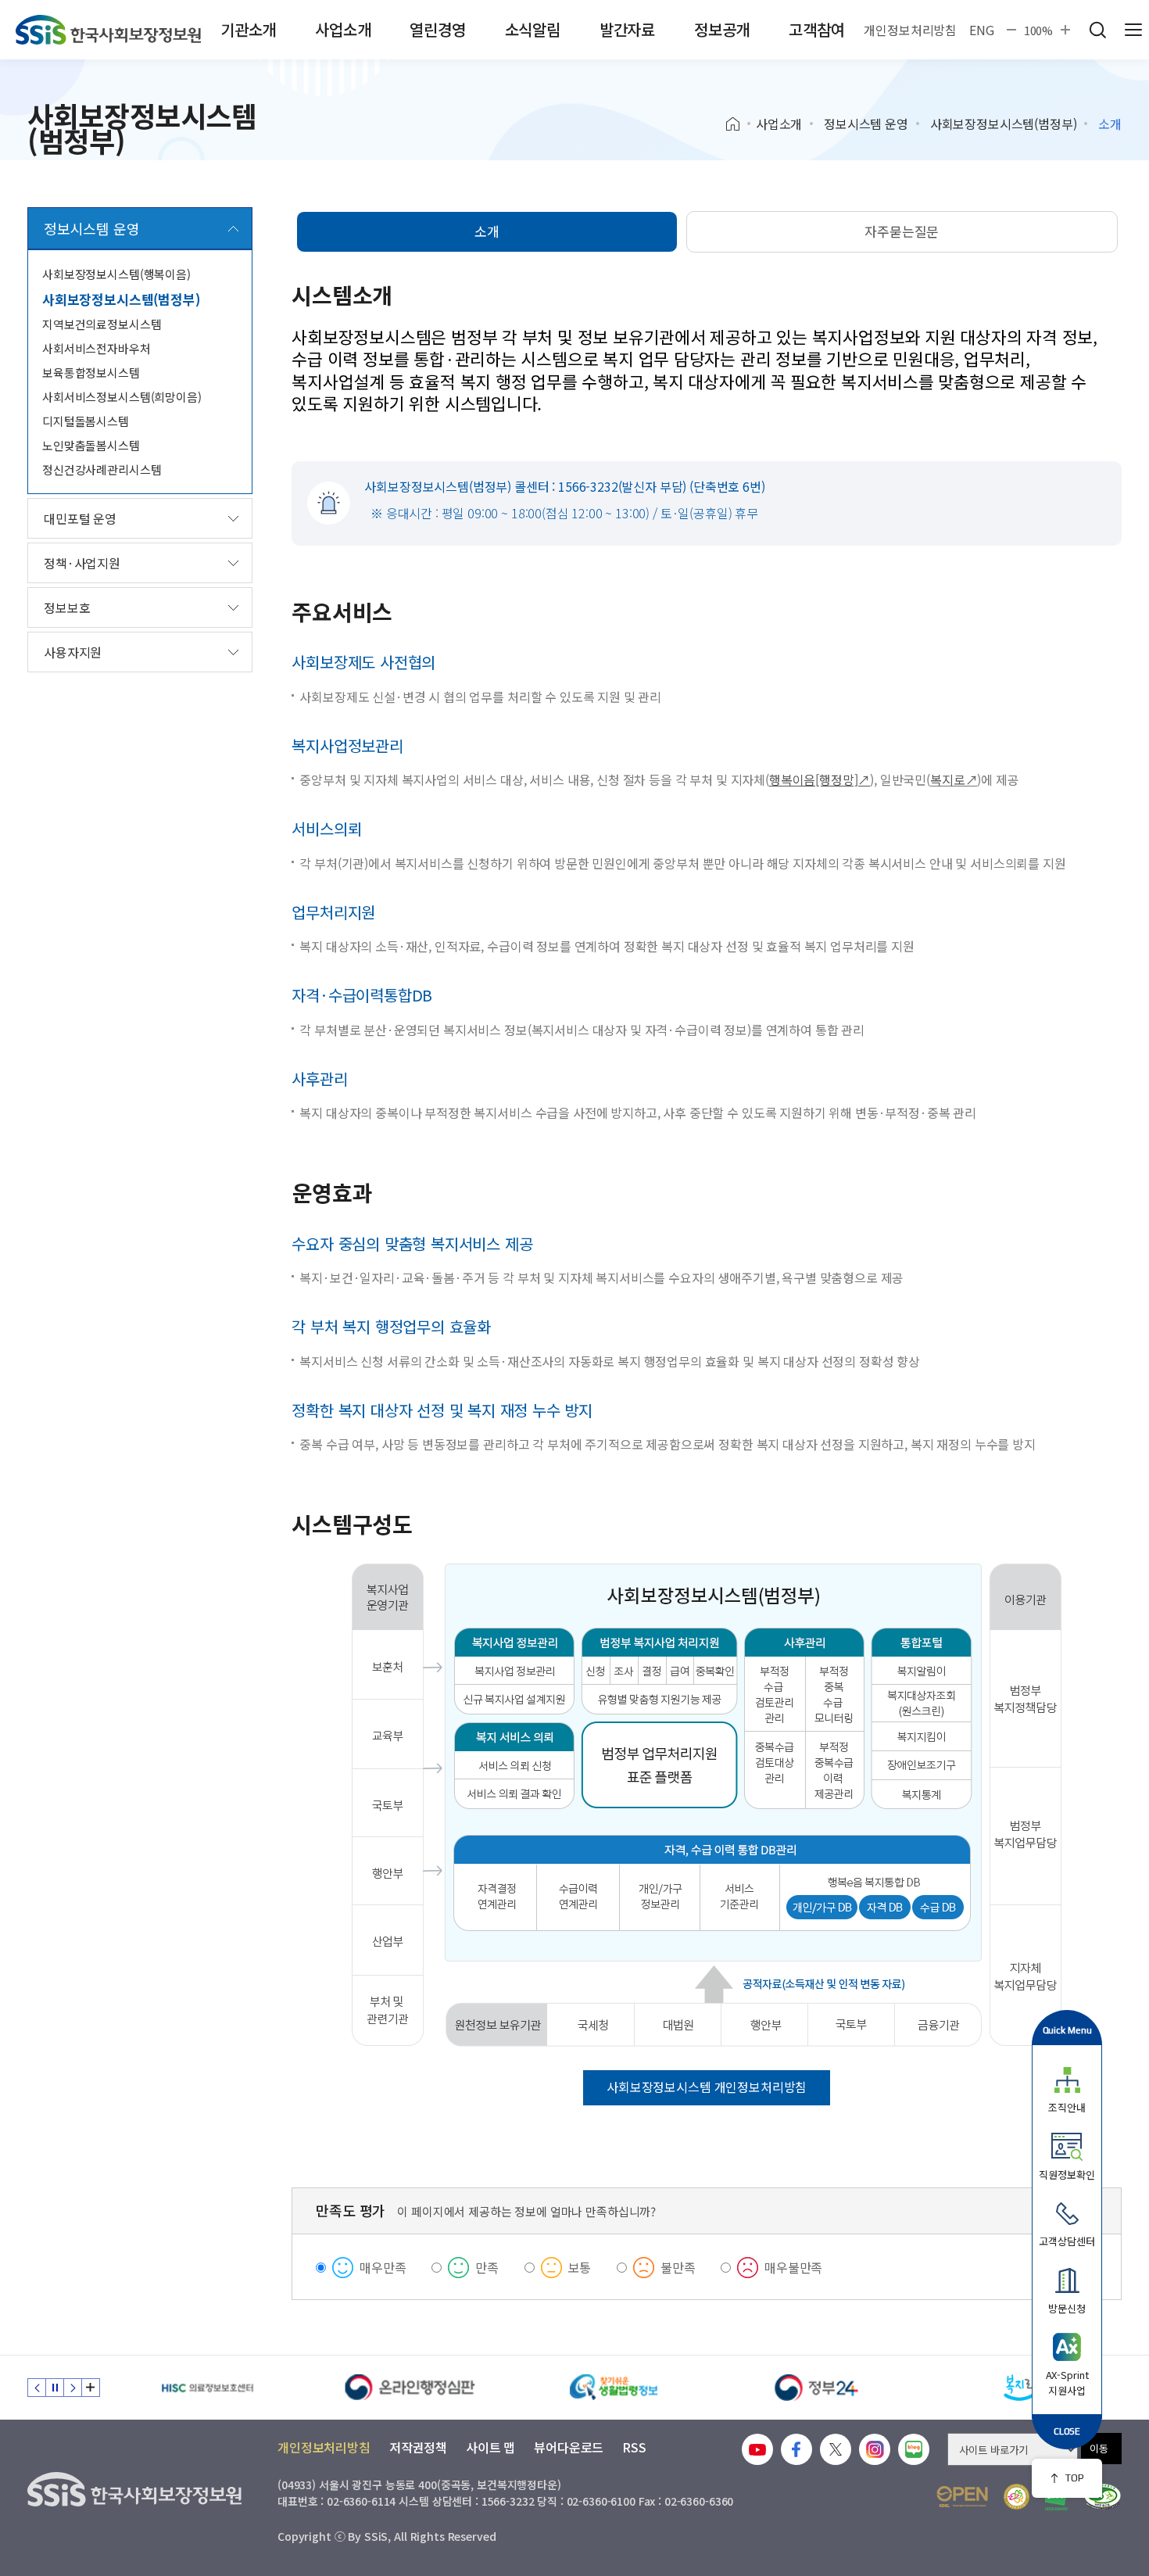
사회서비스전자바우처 (97, 348)
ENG (982, 30)
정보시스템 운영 (866, 124)
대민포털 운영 (80, 518)
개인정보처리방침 (910, 30)
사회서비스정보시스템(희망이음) (122, 397)
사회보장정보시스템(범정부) (1004, 124)
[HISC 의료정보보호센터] (207, 2388)
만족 (487, 2267)
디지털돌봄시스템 (86, 421)
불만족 (678, 2267)
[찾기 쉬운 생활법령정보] (614, 2388)
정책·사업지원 (82, 563)
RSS (634, 2447)
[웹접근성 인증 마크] (1102, 2497)
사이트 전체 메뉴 (1133, 30)
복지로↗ (954, 779)
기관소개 (248, 29)
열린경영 (437, 29)
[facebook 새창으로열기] (796, 2449)
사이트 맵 (490, 2447)
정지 (55, 2388)
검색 (1097, 30)
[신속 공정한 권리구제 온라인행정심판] (410, 2388)
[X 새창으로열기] (836, 2449)
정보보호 (67, 607)
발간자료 (627, 29)
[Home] (738, 124)
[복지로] (1020, 2388)
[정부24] (817, 2388)
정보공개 (722, 29)
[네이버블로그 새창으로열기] (914, 2449)
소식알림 (533, 29)
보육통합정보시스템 (91, 373)
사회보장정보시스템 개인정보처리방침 (707, 2087)
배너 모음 (91, 2388)
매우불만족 (793, 2267)
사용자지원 (73, 652)
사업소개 (343, 29)
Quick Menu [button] (1067, 2030)
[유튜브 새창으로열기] (757, 2449)
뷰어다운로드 (569, 2447)
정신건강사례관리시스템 (102, 469)
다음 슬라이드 (73, 2388)
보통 (580, 2267)
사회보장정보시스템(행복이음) (116, 274)
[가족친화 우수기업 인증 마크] (1017, 2497)
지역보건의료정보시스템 (102, 324)
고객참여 (816, 29)
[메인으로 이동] (108, 30)
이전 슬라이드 (37, 2388)
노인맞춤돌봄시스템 (91, 445)
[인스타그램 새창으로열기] (875, 2449)
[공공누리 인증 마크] (962, 2497)
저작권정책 (418, 2447)
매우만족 (383, 2267)
